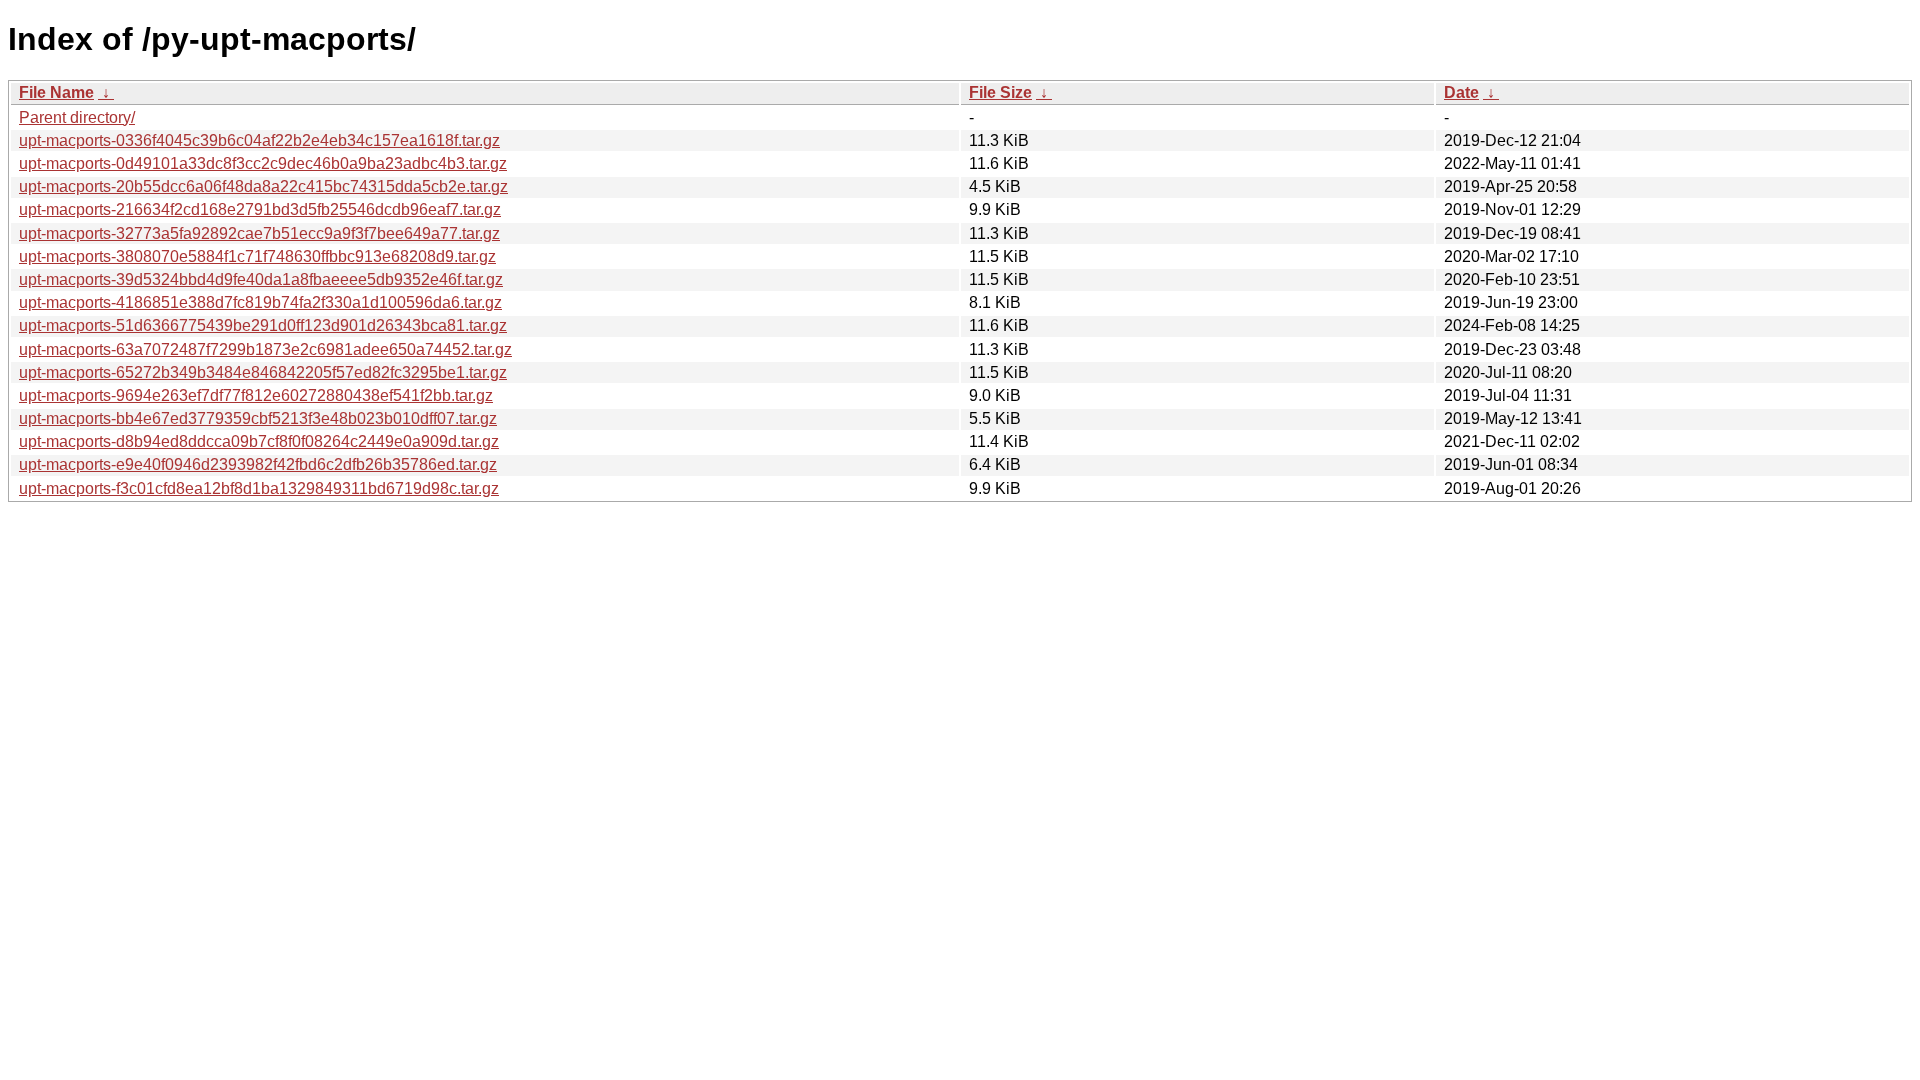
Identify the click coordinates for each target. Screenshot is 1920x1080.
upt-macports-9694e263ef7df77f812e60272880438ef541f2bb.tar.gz (256, 395)
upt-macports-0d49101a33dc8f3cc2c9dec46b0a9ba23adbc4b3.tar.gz (263, 163)
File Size (1000, 92)
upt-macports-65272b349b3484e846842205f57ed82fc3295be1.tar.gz (263, 372)
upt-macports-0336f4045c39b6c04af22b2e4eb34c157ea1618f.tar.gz (259, 140)
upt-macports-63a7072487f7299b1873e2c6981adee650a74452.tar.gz (265, 349)
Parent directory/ (77, 117)
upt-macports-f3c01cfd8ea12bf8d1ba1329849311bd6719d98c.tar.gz (259, 488)
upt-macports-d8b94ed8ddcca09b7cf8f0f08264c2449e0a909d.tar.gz (259, 441)
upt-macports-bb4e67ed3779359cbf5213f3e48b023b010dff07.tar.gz (258, 418)
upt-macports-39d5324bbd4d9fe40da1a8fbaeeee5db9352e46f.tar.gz (261, 279)
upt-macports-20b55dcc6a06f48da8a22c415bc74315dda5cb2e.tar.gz (263, 186)
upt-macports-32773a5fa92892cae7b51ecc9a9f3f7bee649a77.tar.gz (259, 233)
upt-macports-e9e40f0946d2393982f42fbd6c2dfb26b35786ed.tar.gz (258, 464)
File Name (56, 92)
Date (1461, 92)
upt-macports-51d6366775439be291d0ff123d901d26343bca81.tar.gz (263, 325)
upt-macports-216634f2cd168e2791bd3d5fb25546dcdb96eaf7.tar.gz (260, 209)
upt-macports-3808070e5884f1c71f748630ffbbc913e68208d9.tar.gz (257, 256)
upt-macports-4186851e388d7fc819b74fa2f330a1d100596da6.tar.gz (260, 302)
